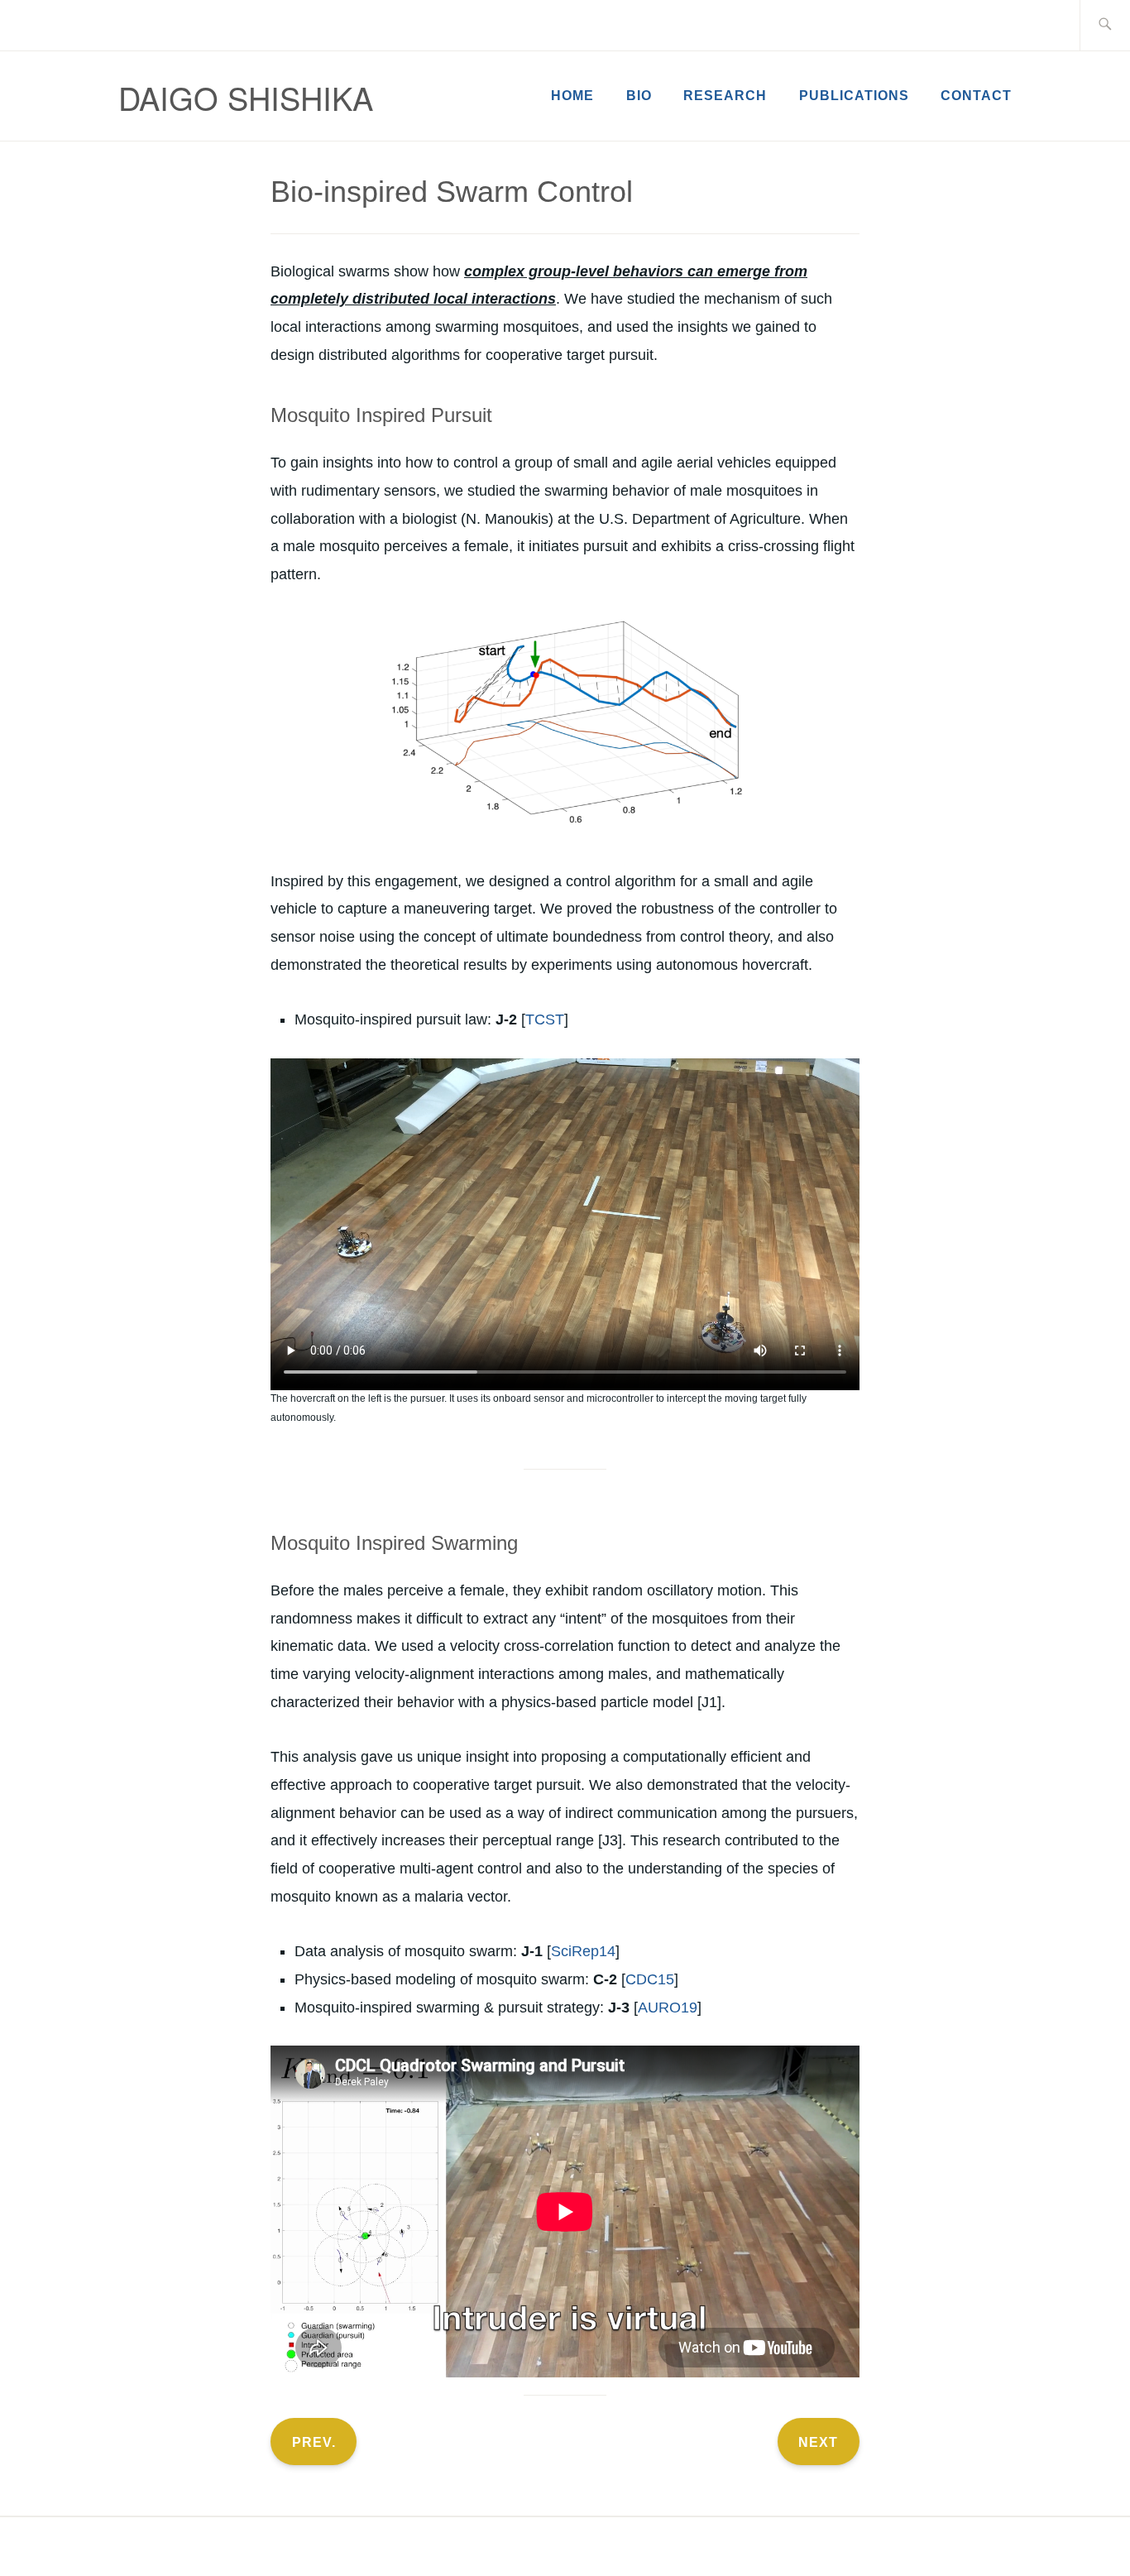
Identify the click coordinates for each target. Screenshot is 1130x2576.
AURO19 (668, 2008)
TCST (545, 1019)
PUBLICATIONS (854, 96)
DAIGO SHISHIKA (246, 97)
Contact (976, 96)
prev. (314, 2442)
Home (572, 96)
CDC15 (650, 1979)
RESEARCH (725, 96)
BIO (639, 96)
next (818, 2442)
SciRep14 (583, 1951)
